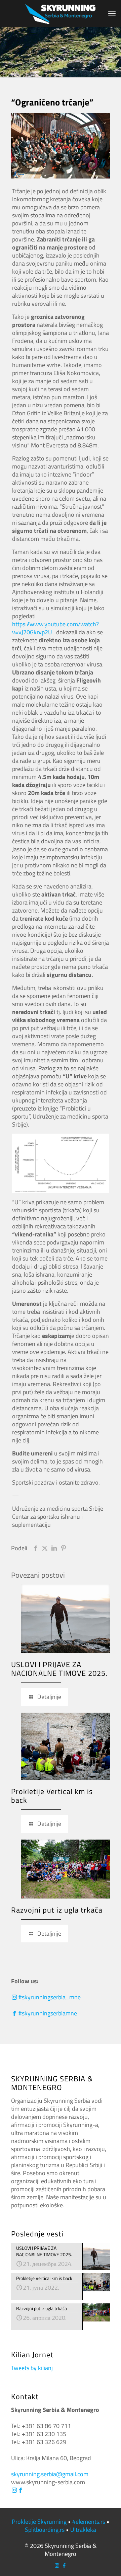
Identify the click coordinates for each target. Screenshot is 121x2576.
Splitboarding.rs (45, 2530)
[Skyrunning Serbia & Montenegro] (61, 13)
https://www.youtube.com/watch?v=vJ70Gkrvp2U (55, 628)
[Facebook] (20, 2490)
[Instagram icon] (57, 2565)
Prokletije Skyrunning (39, 2522)
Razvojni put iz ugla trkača (57, 1910)
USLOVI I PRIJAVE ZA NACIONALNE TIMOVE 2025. (59, 1669)
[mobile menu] (112, 13)
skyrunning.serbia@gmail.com (50, 2474)
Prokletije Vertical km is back (52, 1796)
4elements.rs (89, 2522)
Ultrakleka (83, 2530)
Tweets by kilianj (32, 2368)
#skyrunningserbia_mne (49, 1997)
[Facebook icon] (64, 2565)
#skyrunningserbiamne (47, 2013)
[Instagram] (14, 2490)
